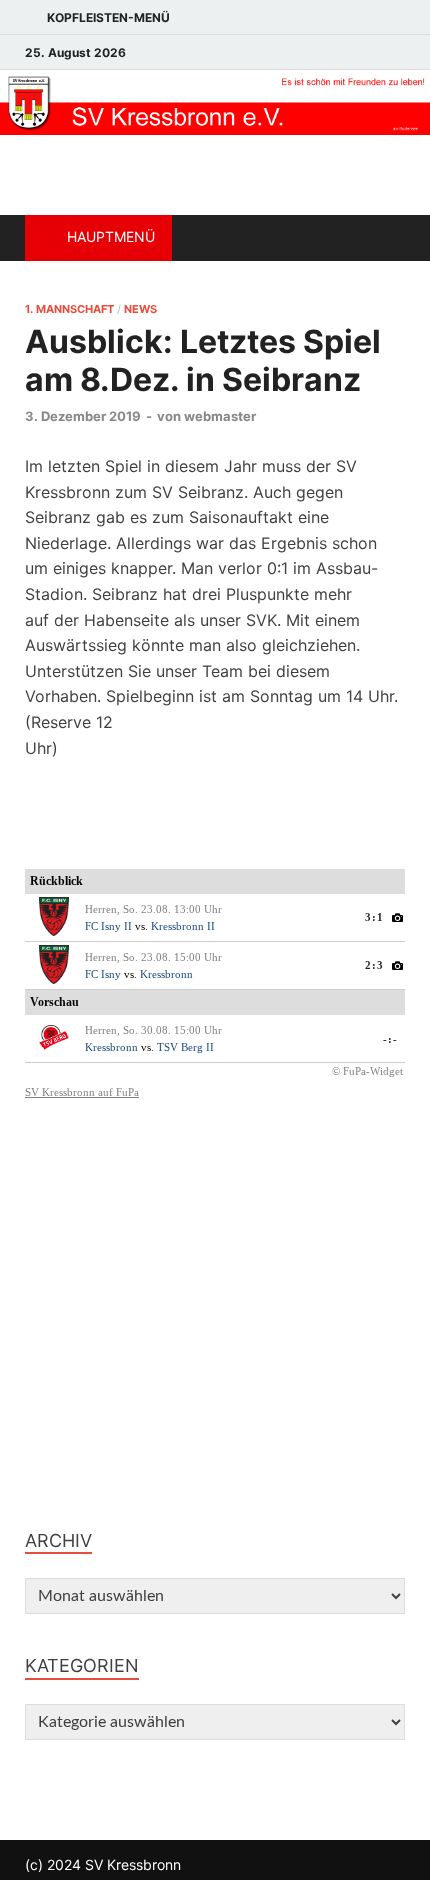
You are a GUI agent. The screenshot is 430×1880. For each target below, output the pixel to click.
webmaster (220, 416)
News (140, 309)
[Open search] (380, 238)
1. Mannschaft (69, 309)
